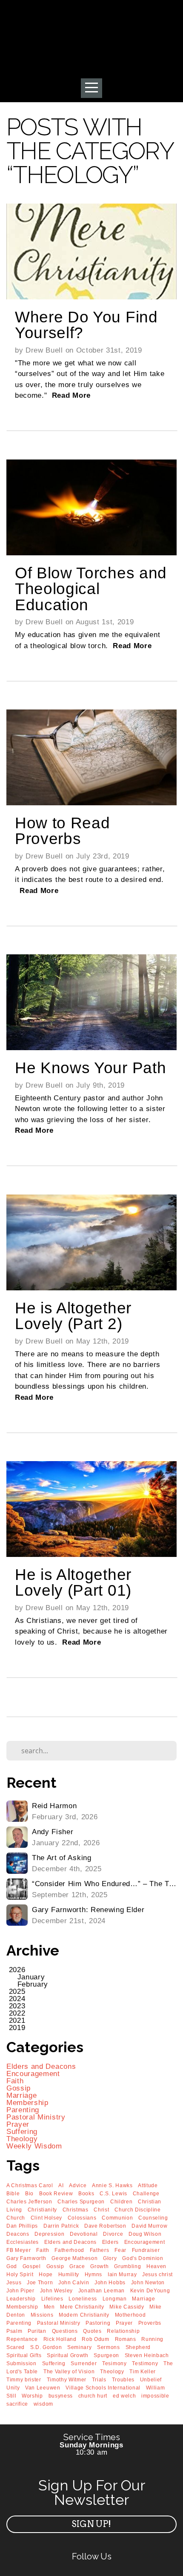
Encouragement (33, 2074)
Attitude (148, 2185)
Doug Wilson (145, 2234)
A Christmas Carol (30, 2185)
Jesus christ (157, 2274)
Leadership (21, 2299)
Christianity (42, 2210)
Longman (115, 2299)
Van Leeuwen (43, 2388)
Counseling (153, 2218)
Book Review (56, 2194)
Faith (15, 2081)
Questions (65, 2331)
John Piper (20, 2291)
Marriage (21, 2095)
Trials (99, 2380)
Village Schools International (103, 2388)
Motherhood (130, 2315)
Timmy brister (24, 2380)
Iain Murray (122, 2274)
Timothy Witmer (67, 2380)
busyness (61, 2396)
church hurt (93, 2396)
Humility (69, 2274)
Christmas (76, 2210)
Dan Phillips (22, 2226)
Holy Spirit (20, 2274)
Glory (110, 2258)
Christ (101, 2210)
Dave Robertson (105, 2226)
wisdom (43, 2404)
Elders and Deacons (41, 2066)
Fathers (100, 2250)
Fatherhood (69, 2250)
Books (86, 2194)
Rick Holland (60, 2339)
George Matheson (74, 2258)
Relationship (123, 2331)
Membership (27, 2103)
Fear (120, 2250)
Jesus (14, 2283)
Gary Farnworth (26, 2258)
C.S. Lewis (113, 2194)
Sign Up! (91, 2524)
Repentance (22, 2339)
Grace (77, 2266)
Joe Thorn (40, 2283)
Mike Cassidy (127, 2307)
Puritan (37, 2331)
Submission (21, 2363)
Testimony (145, 2363)
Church (16, 2218)
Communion (117, 2218)
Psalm (14, 2331)
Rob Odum (95, 2339)
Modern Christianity (84, 2315)
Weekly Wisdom (34, 2146)
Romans (126, 2339)
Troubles (123, 2380)
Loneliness (83, 2299)
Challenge (146, 2194)
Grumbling (127, 2266)
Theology (22, 2139)
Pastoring (98, 2323)
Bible (13, 2194)
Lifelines (52, 2299)
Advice (78, 2185)
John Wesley (56, 2291)
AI (61, 2185)
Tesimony (114, 2363)
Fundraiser (146, 2250)
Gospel (32, 2266)
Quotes (92, 2331)
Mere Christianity (82, 2307)
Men (49, 2307)
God (12, 2266)
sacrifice (17, 2404)
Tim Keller (143, 2372)
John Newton (148, 2283)
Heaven (156, 2266)
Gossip (19, 2088)
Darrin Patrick (61, 2226)
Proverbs (150, 2323)
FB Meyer (19, 2250)
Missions (42, 2315)
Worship (32, 2396)
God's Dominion (143, 2258)
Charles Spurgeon (81, 2202)
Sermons (109, 2347)
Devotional (84, 2234)
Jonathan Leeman (102, 2291)
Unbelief (151, 2380)
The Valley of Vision (69, 2372)
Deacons (18, 2234)
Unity (13, 2388)
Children (121, 2202)
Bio (29, 2194)
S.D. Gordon (46, 2347)
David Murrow (149, 2226)
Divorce (113, 2234)
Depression (49, 2234)
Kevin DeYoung (150, 2291)
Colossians (82, 2218)
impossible (155, 2396)
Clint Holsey (46, 2218)
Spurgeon (106, 2355)
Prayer (18, 2124)
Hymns (93, 2274)
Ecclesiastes (23, 2242)
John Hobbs (110, 2283)
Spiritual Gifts (24, 2355)
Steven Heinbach (147, 2355)
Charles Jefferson (29, 2202)
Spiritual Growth (68, 2355)
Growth (99, 2266)
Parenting (23, 2110)
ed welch (124, 2396)
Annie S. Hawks (112, 2185)
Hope (46, 2274)
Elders (110, 2242)
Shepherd (138, 2347)
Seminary (79, 2347)
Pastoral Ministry (36, 2117)
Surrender (84, 2363)
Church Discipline (138, 2210)
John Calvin (74, 2283)
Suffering (22, 2132)
